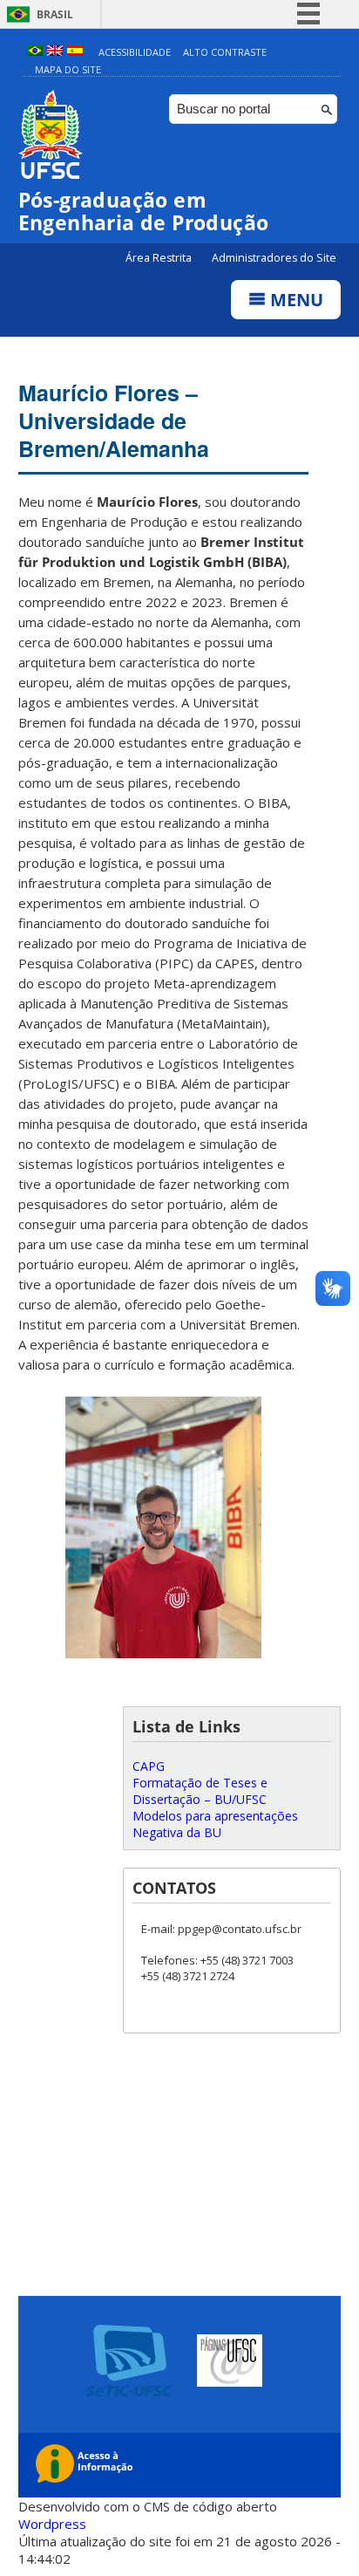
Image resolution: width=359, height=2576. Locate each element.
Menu (295, 300)
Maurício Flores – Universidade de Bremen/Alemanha (114, 420)
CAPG (149, 1766)
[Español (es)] (75, 52)
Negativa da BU (177, 1832)
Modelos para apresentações (215, 1816)
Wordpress (52, 2524)
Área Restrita (160, 258)
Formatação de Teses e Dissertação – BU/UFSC (200, 1791)
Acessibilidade (135, 52)
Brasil (55, 14)
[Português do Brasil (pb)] (35, 52)
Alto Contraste (225, 52)
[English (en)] (55, 52)
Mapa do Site (68, 69)
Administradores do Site (274, 258)
